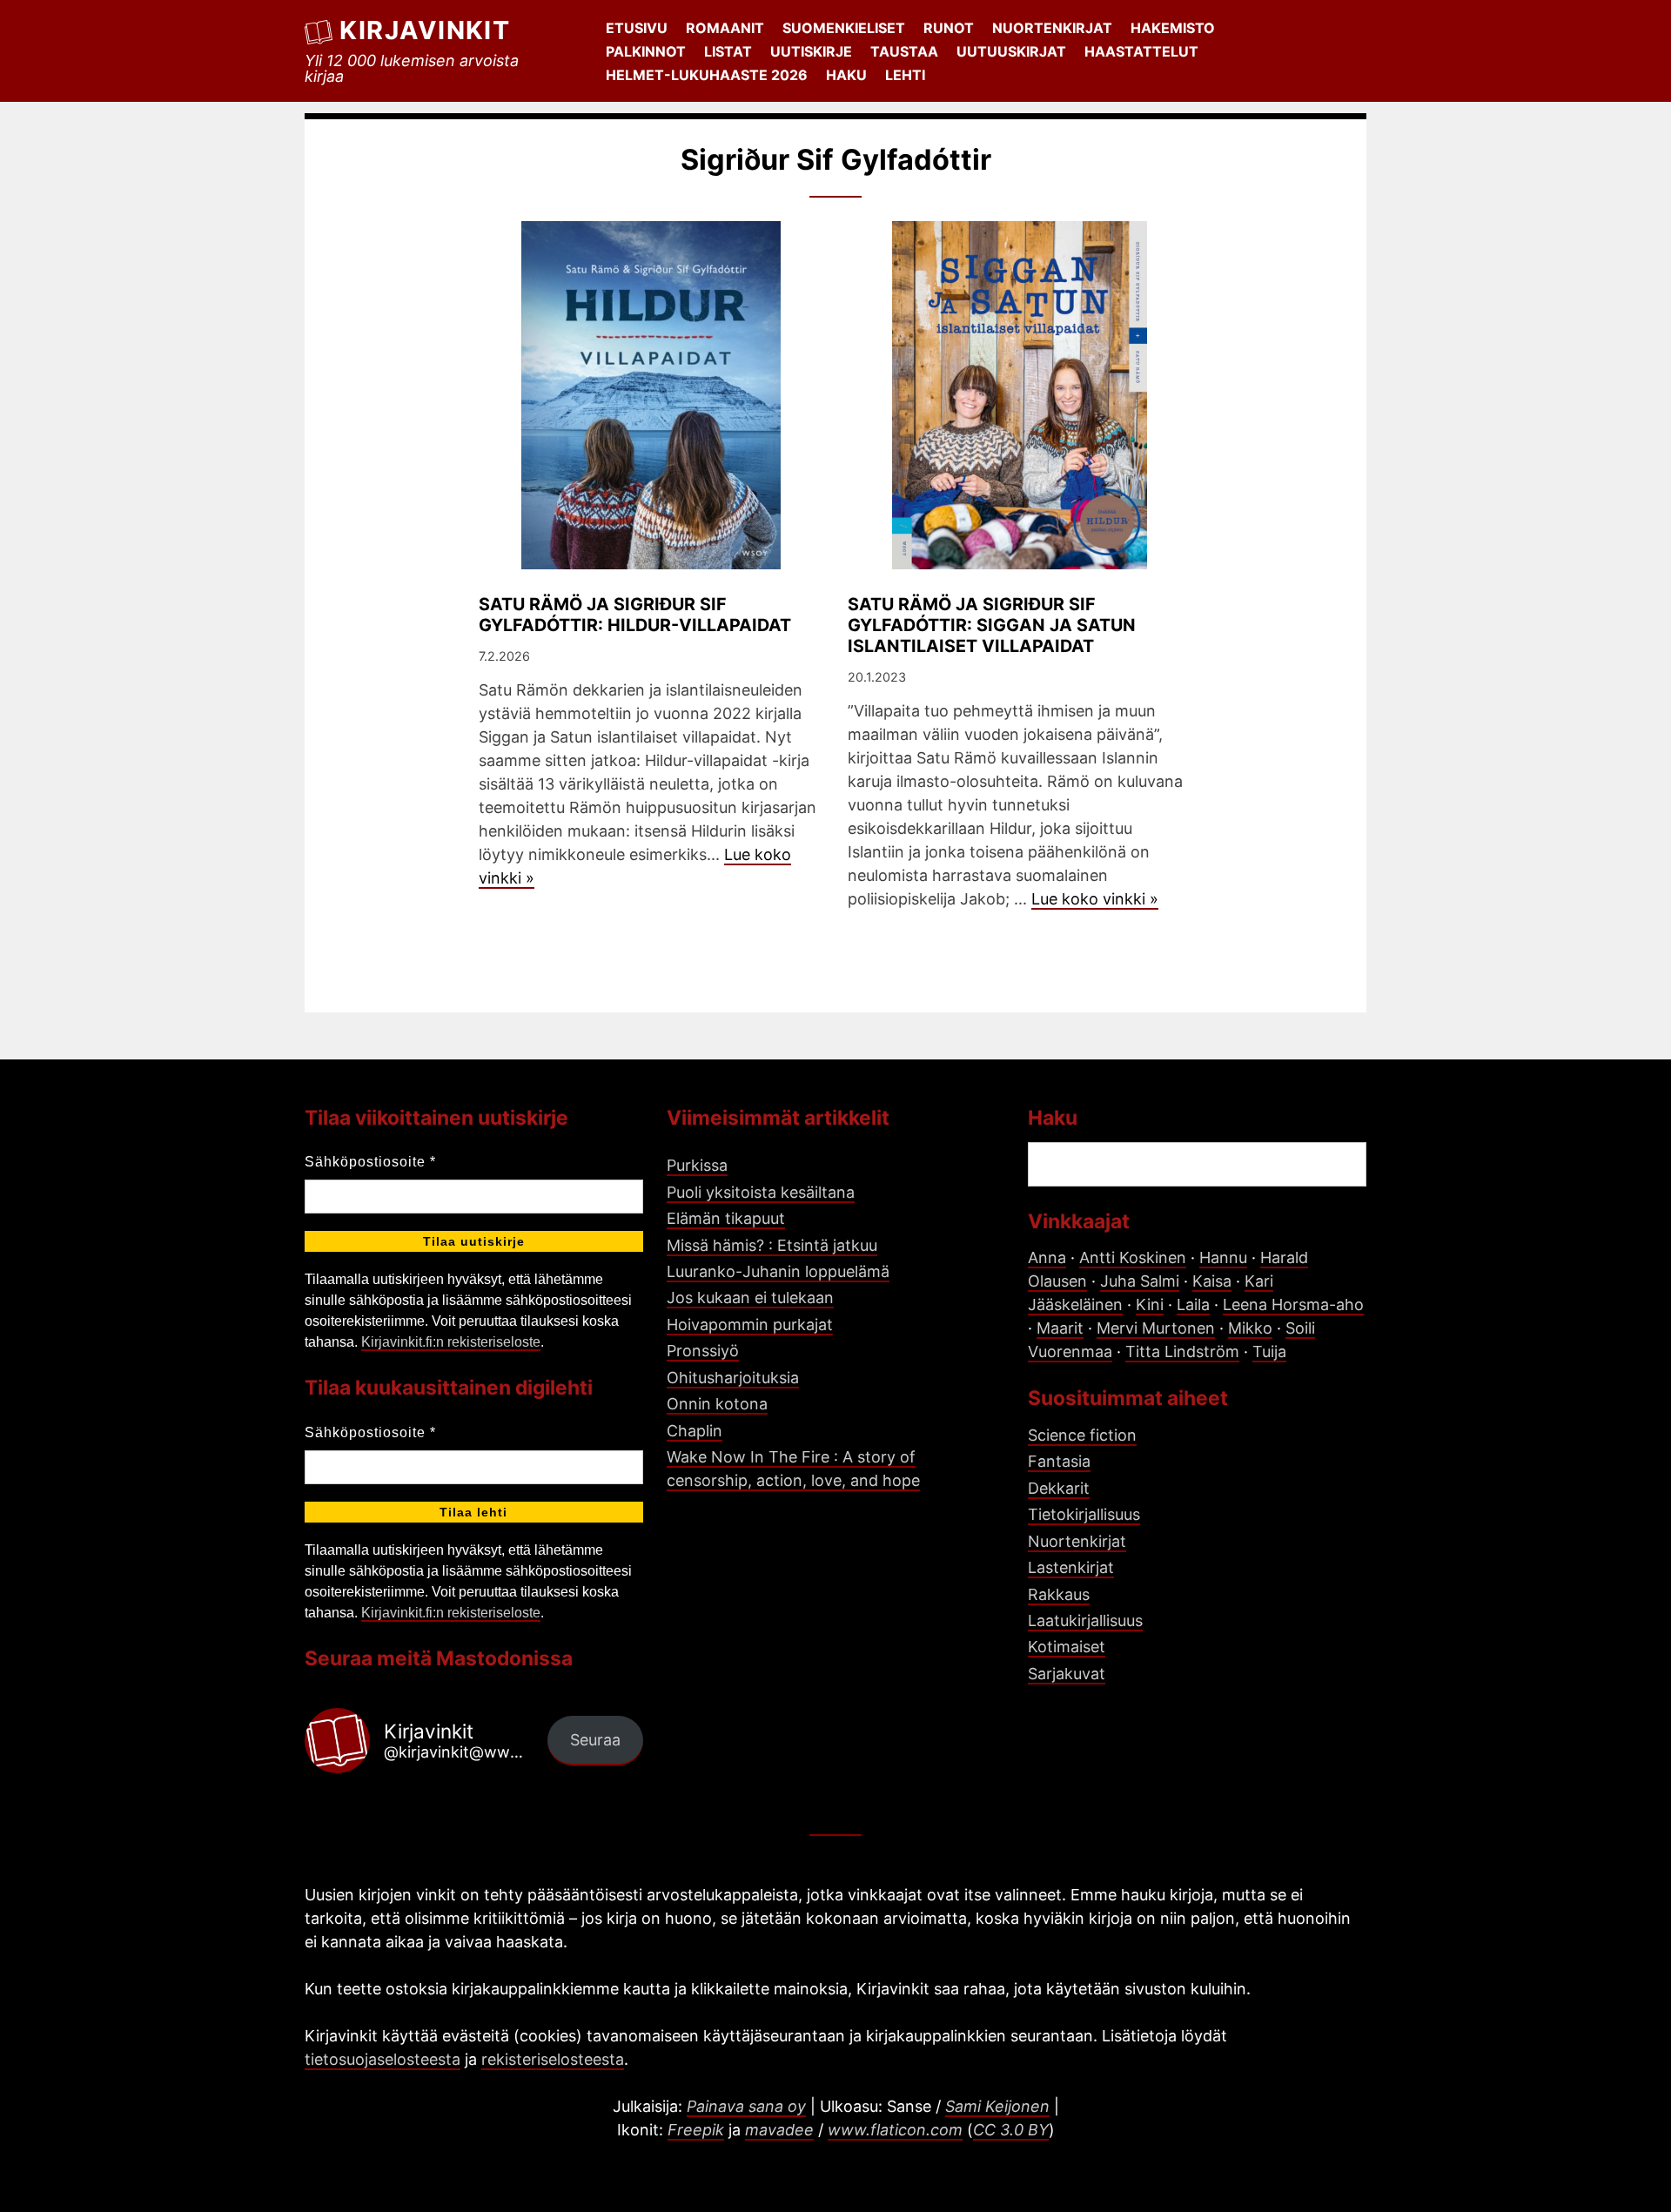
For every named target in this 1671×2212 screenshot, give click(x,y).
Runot (949, 28)
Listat (728, 51)
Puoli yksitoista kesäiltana (761, 1192)
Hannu (1223, 1257)
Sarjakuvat (1067, 1674)
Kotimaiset (1067, 1647)
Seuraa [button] (595, 1740)
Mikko (1250, 1328)
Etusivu (637, 28)
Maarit (1060, 1328)
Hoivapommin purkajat (750, 1325)
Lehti (905, 75)
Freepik (696, 2130)
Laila (1193, 1304)
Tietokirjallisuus (1084, 1514)
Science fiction (1082, 1435)
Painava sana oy (746, 2106)
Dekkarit (1059, 1488)
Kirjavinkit (425, 30)
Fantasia (1059, 1461)
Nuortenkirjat (1052, 28)
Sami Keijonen (997, 2106)
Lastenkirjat (1071, 1567)
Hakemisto (1173, 28)
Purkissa (697, 1165)
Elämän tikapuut (726, 1218)
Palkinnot (646, 51)
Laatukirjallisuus (1085, 1620)
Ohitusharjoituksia (733, 1378)
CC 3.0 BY (1011, 2130)
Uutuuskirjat (1011, 51)
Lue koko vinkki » (1095, 899)
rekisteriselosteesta (553, 2059)
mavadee (779, 2130)
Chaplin (695, 1431)
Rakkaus (1059, 1594)
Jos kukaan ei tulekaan (750, 1298)
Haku (846, 75)
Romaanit (725, 28)
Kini (1150, 1304)
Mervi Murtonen (1156, 1328)
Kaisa (1212, 1281)
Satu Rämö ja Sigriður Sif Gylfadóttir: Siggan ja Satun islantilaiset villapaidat (992, 625)
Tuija (1269, 1351)
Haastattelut (1141, 51)
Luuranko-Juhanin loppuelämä (778, 1271)
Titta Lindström (1182, 1351)
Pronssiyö (703, 1351)
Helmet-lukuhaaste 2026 (707, 75)
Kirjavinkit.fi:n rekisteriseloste (451, 1342)
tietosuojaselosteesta (383, 2059)
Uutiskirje (811, 51)
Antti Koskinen (1133, 1257)
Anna (1047, 1257)
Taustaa (904, 51)
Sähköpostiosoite (370, 1162)
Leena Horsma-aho (1293, 1304)
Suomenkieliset (844, 28)
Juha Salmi (1140, 1281)
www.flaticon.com (895, 2130)
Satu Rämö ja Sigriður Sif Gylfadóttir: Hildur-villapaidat (635, 615)
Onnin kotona (717, 1404)
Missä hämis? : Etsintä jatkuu (772, 1245)
